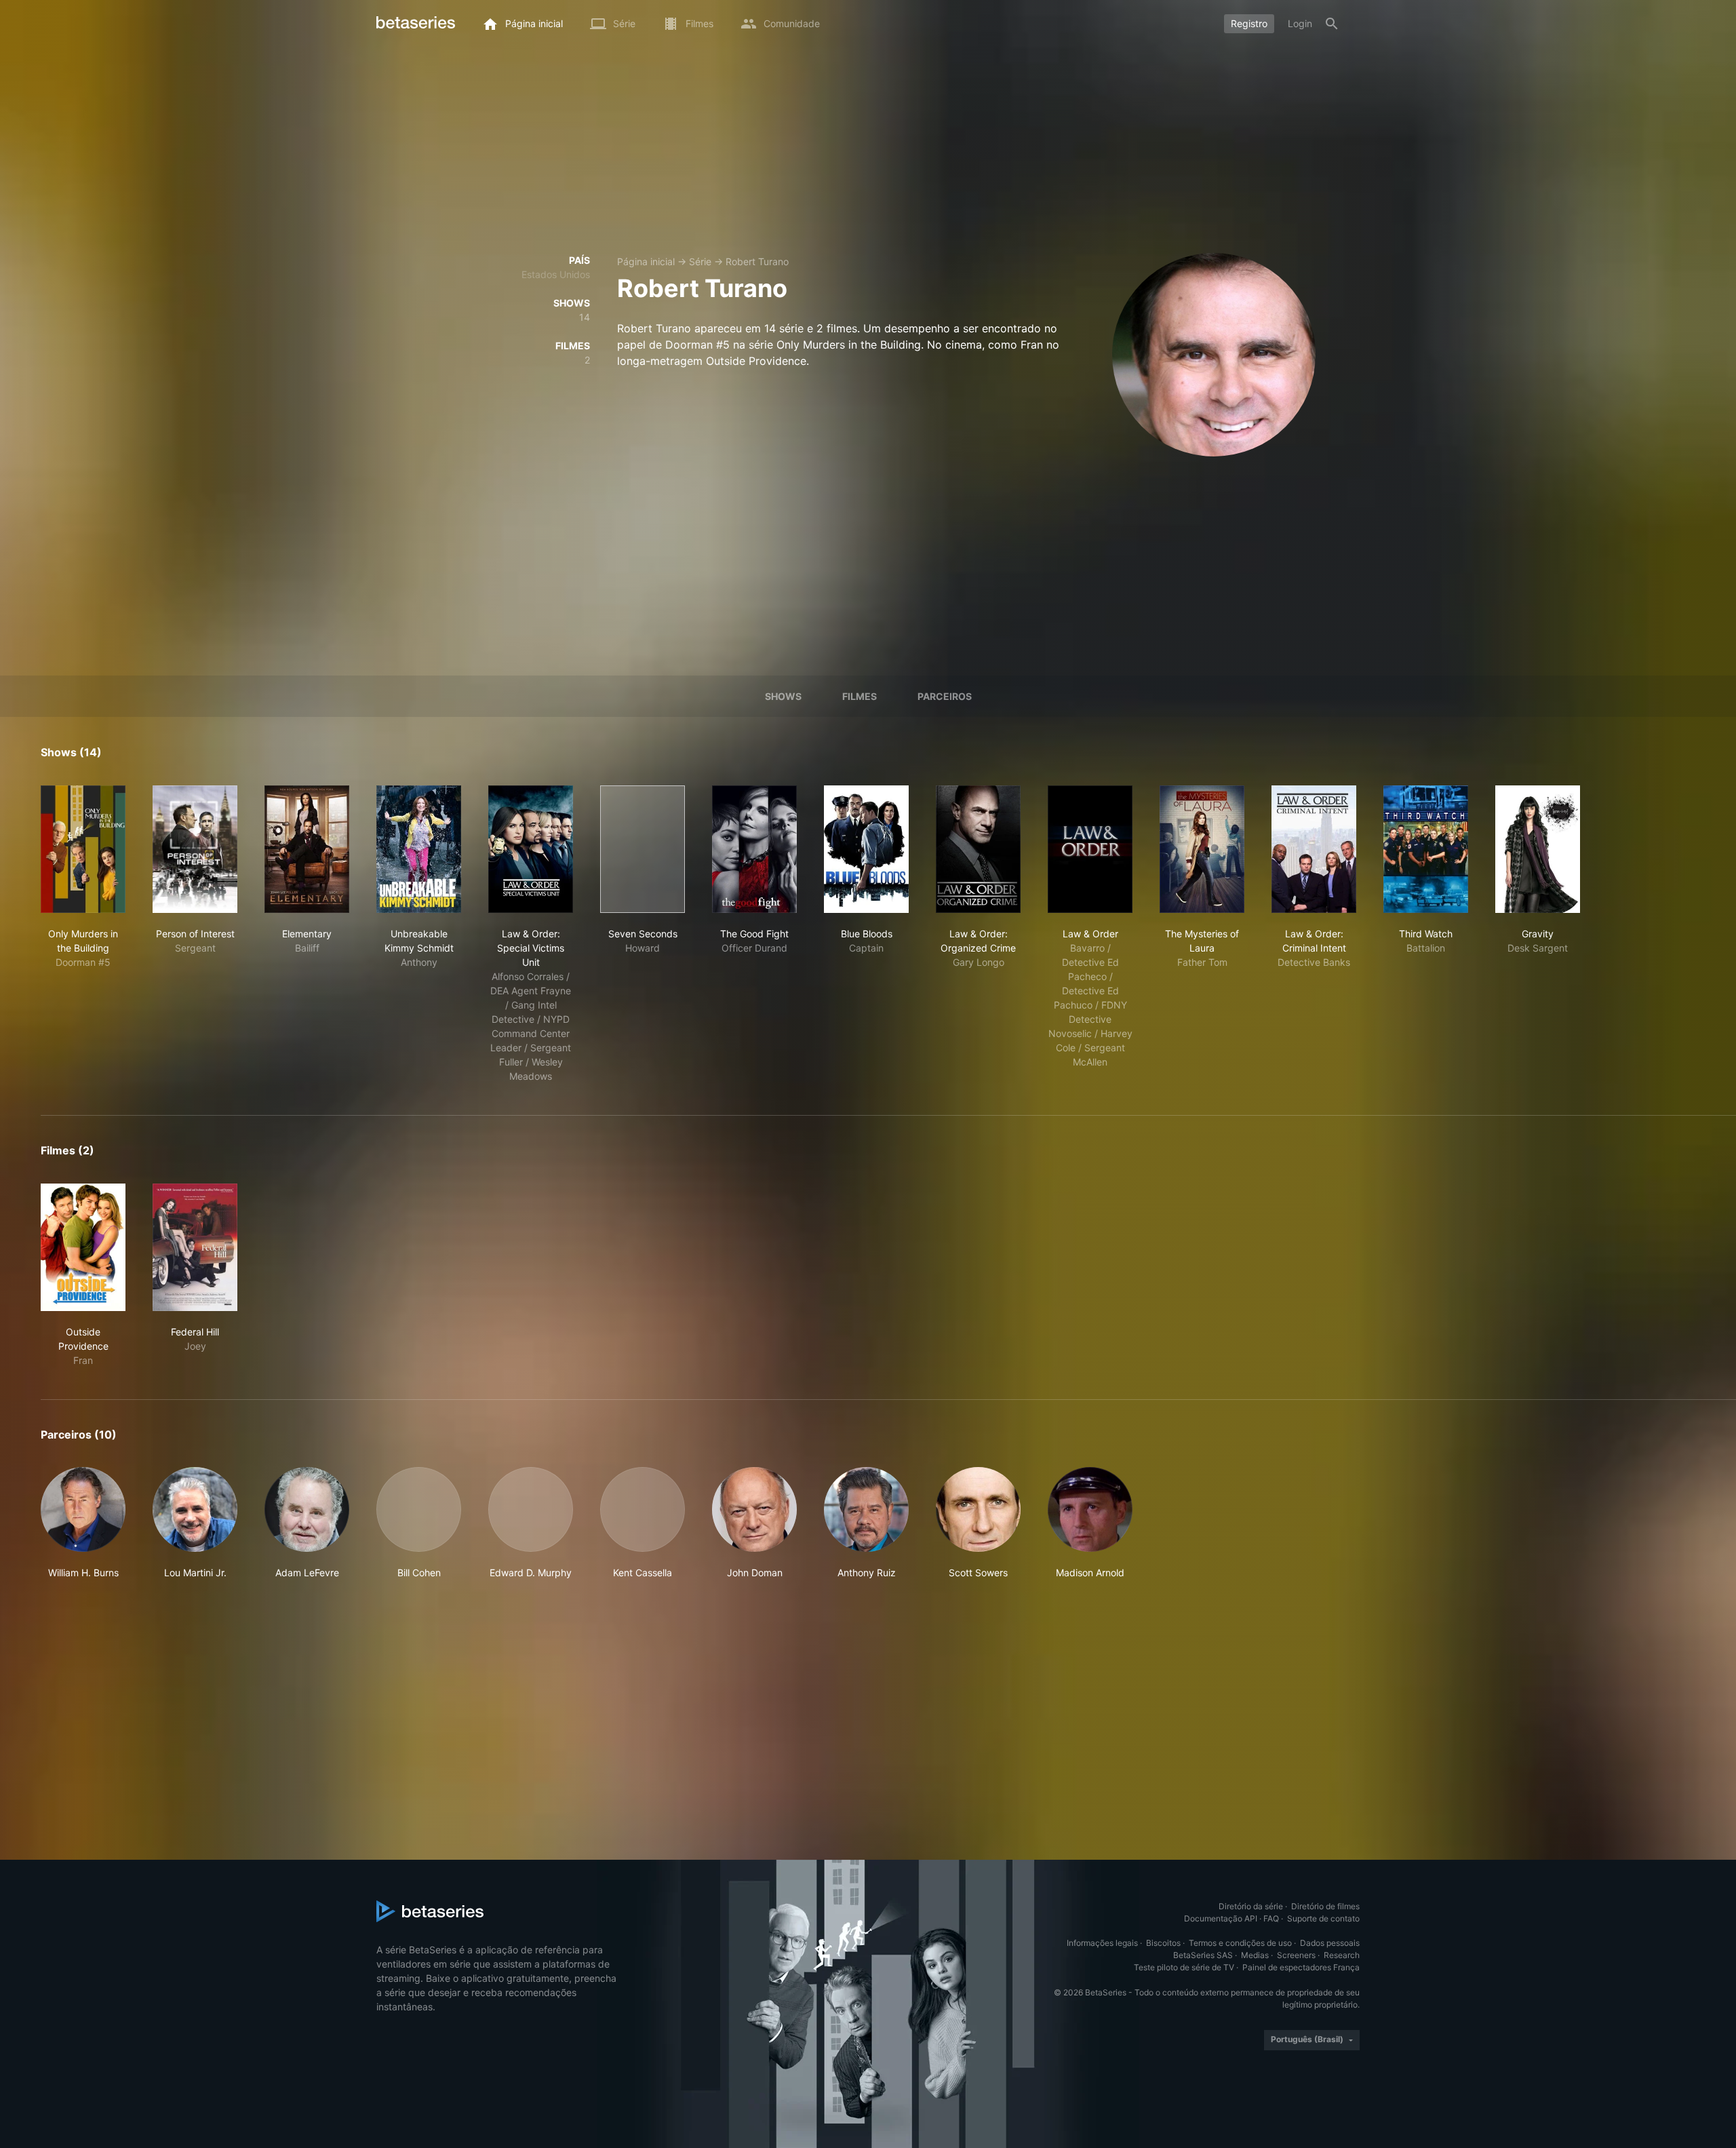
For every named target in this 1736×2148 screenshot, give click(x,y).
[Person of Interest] (195, 849)
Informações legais (1102, 1943)
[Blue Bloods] (866, 849)
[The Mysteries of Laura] (1202, 849)
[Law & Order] (1090, 849)
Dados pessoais (1330, 1943)
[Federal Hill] (195, 1247)
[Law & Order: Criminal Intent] (1314, 849)
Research (1342, 1955)
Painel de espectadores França (1301, 1967)
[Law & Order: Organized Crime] (978, 849)
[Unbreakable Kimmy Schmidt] (419, 849)
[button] (83, 1523)
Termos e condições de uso (1240, 1943)
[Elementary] (307, 849)
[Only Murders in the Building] (83, 849)
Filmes (860, 696)
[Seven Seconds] (643, 849)
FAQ (1271, 1918)
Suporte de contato (1323, 1918)
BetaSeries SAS (1203, 1955)
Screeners (1296, 1955)
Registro (1249, 23)
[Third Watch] (1426, 849)
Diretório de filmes (1325, 1906)
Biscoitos (1163, 1943)
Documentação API (1221, 1918)
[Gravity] (1538, 849)
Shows (783, 696)
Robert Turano (757, 261)
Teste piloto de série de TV (1184, 1967)
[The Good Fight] (754, 849)
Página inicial (646, 261)
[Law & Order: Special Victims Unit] (531, 849)
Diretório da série (1251, 1906)
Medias (1255, 1955)
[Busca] (1332, 24)
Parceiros (945, 696)
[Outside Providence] (83, 1247)
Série (700, 261)
